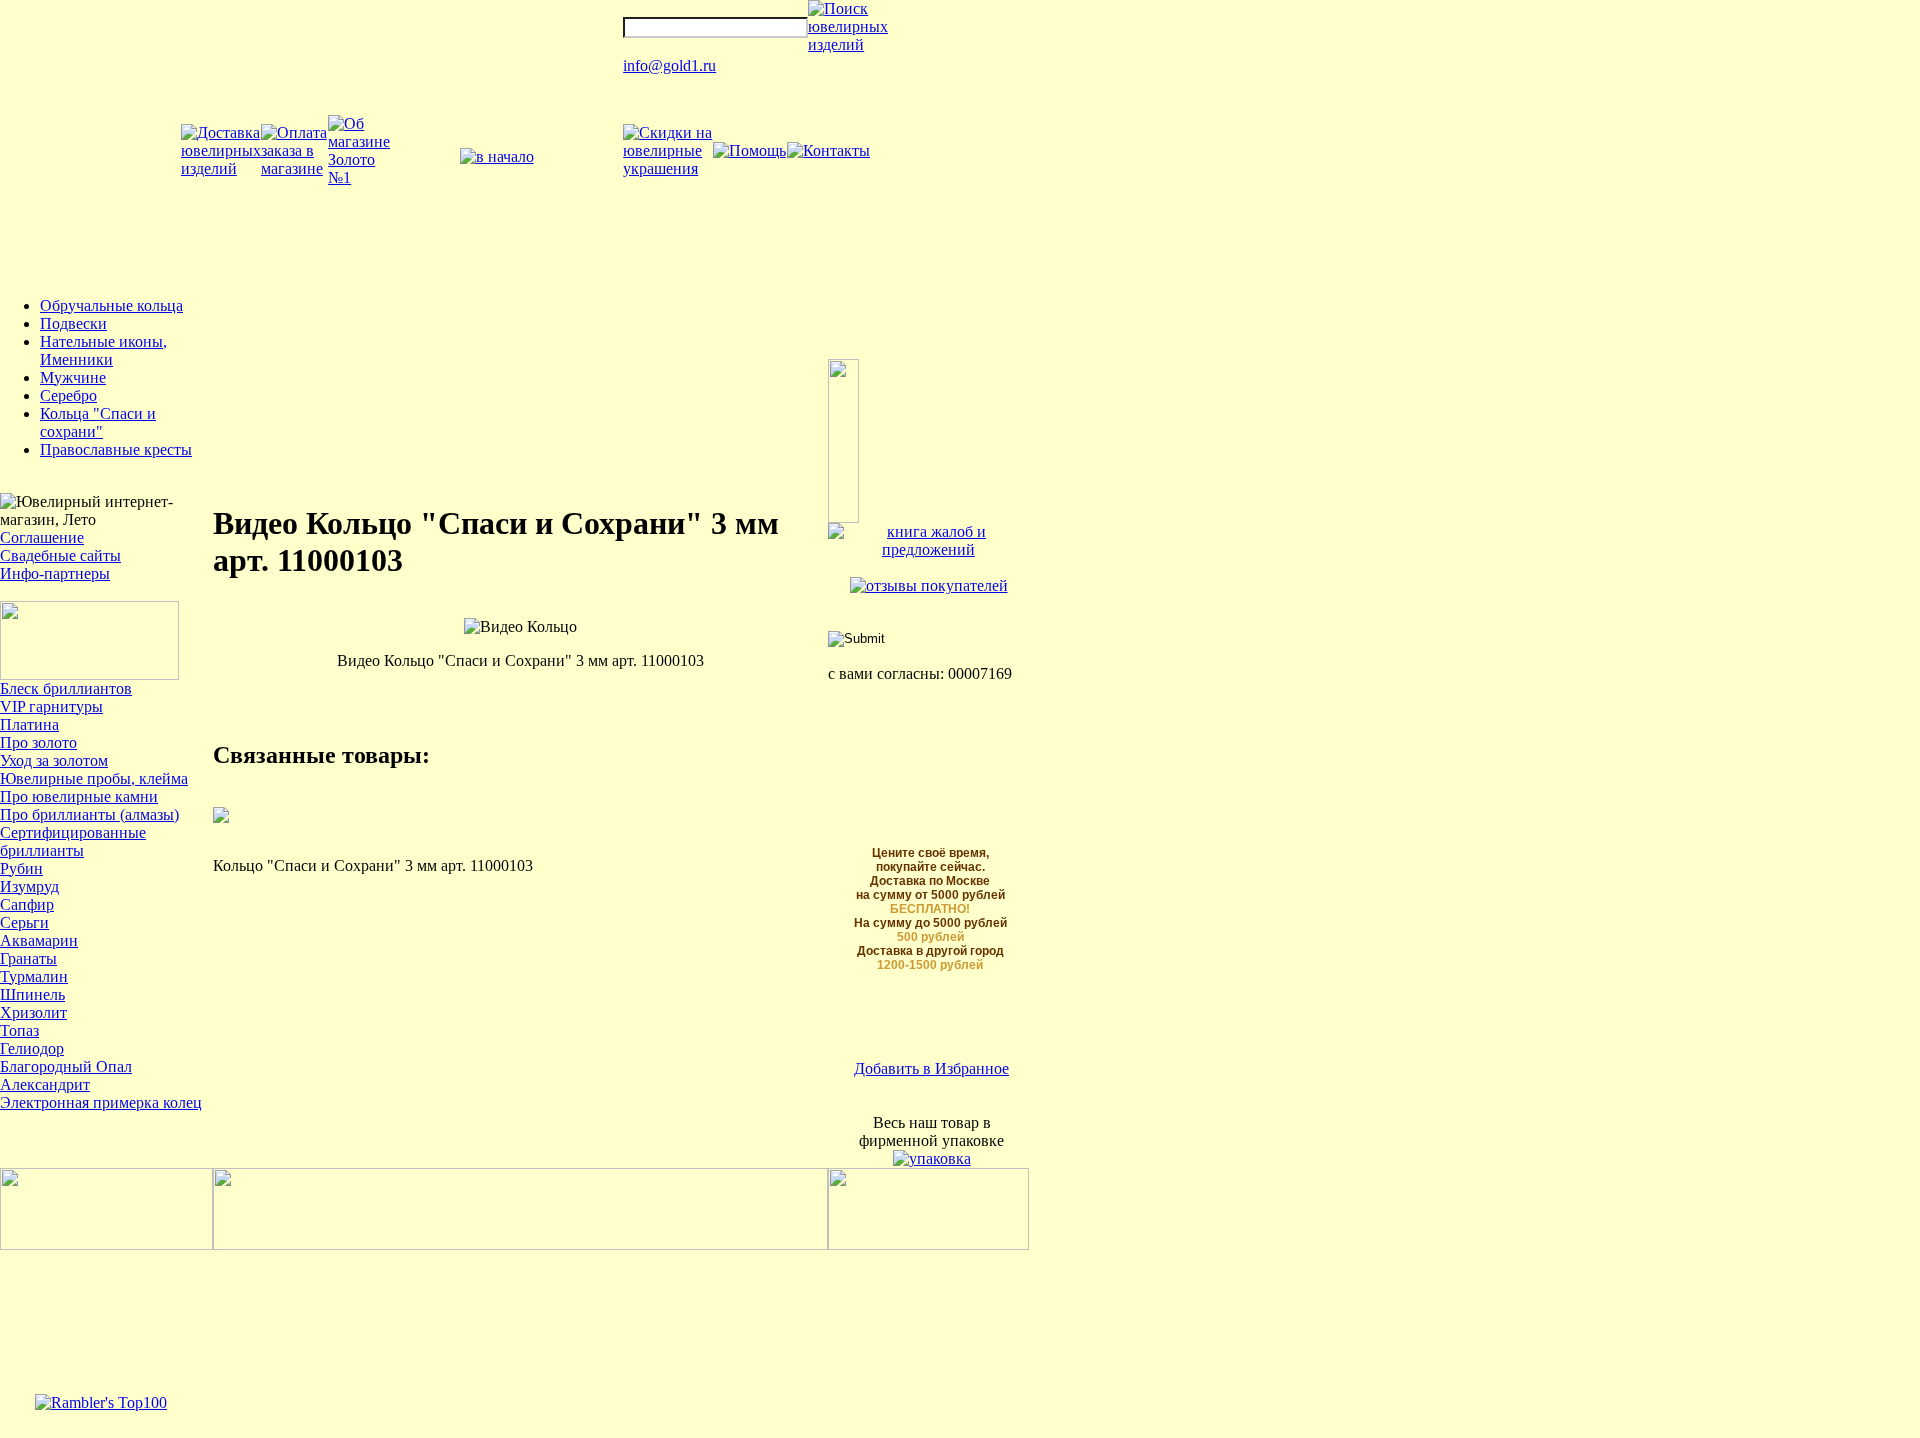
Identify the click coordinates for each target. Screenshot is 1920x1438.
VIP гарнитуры (51, 706)
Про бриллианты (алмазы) (89, 814)
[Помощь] (749, 150)
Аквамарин (39, 940)
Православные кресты (116, 449)
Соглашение (42, 537)
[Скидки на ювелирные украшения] (667, 168)
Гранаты (28, 958)
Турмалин (34, 976)
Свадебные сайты (60, 555)
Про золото (38, 742)
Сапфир (27, 904)
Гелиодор (32, 1048)
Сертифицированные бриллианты (73, 841)
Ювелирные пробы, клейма (94, 778)
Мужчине (73, 377)
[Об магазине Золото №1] (359, 177)
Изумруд (29, 886)
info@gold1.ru (669, 65)
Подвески (73, 323)
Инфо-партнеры (55, 573)
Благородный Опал (66, 1066)
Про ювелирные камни (79, 796)
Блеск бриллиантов (66, 688)
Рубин (21, 868)
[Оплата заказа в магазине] (294, 168)
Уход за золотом (54, 760)
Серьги (24, 922)
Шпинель (32, 994)
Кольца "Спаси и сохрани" (98, 422)
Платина (29, 724)
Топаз (19, 1030)
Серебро (68, 395)
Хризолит (33, 1012)
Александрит (45, 1084)
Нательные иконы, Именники (103, 350)
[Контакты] (828, 150)
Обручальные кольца (111, 305)
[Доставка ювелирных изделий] (221, 168)
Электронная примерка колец (101, 1102)
